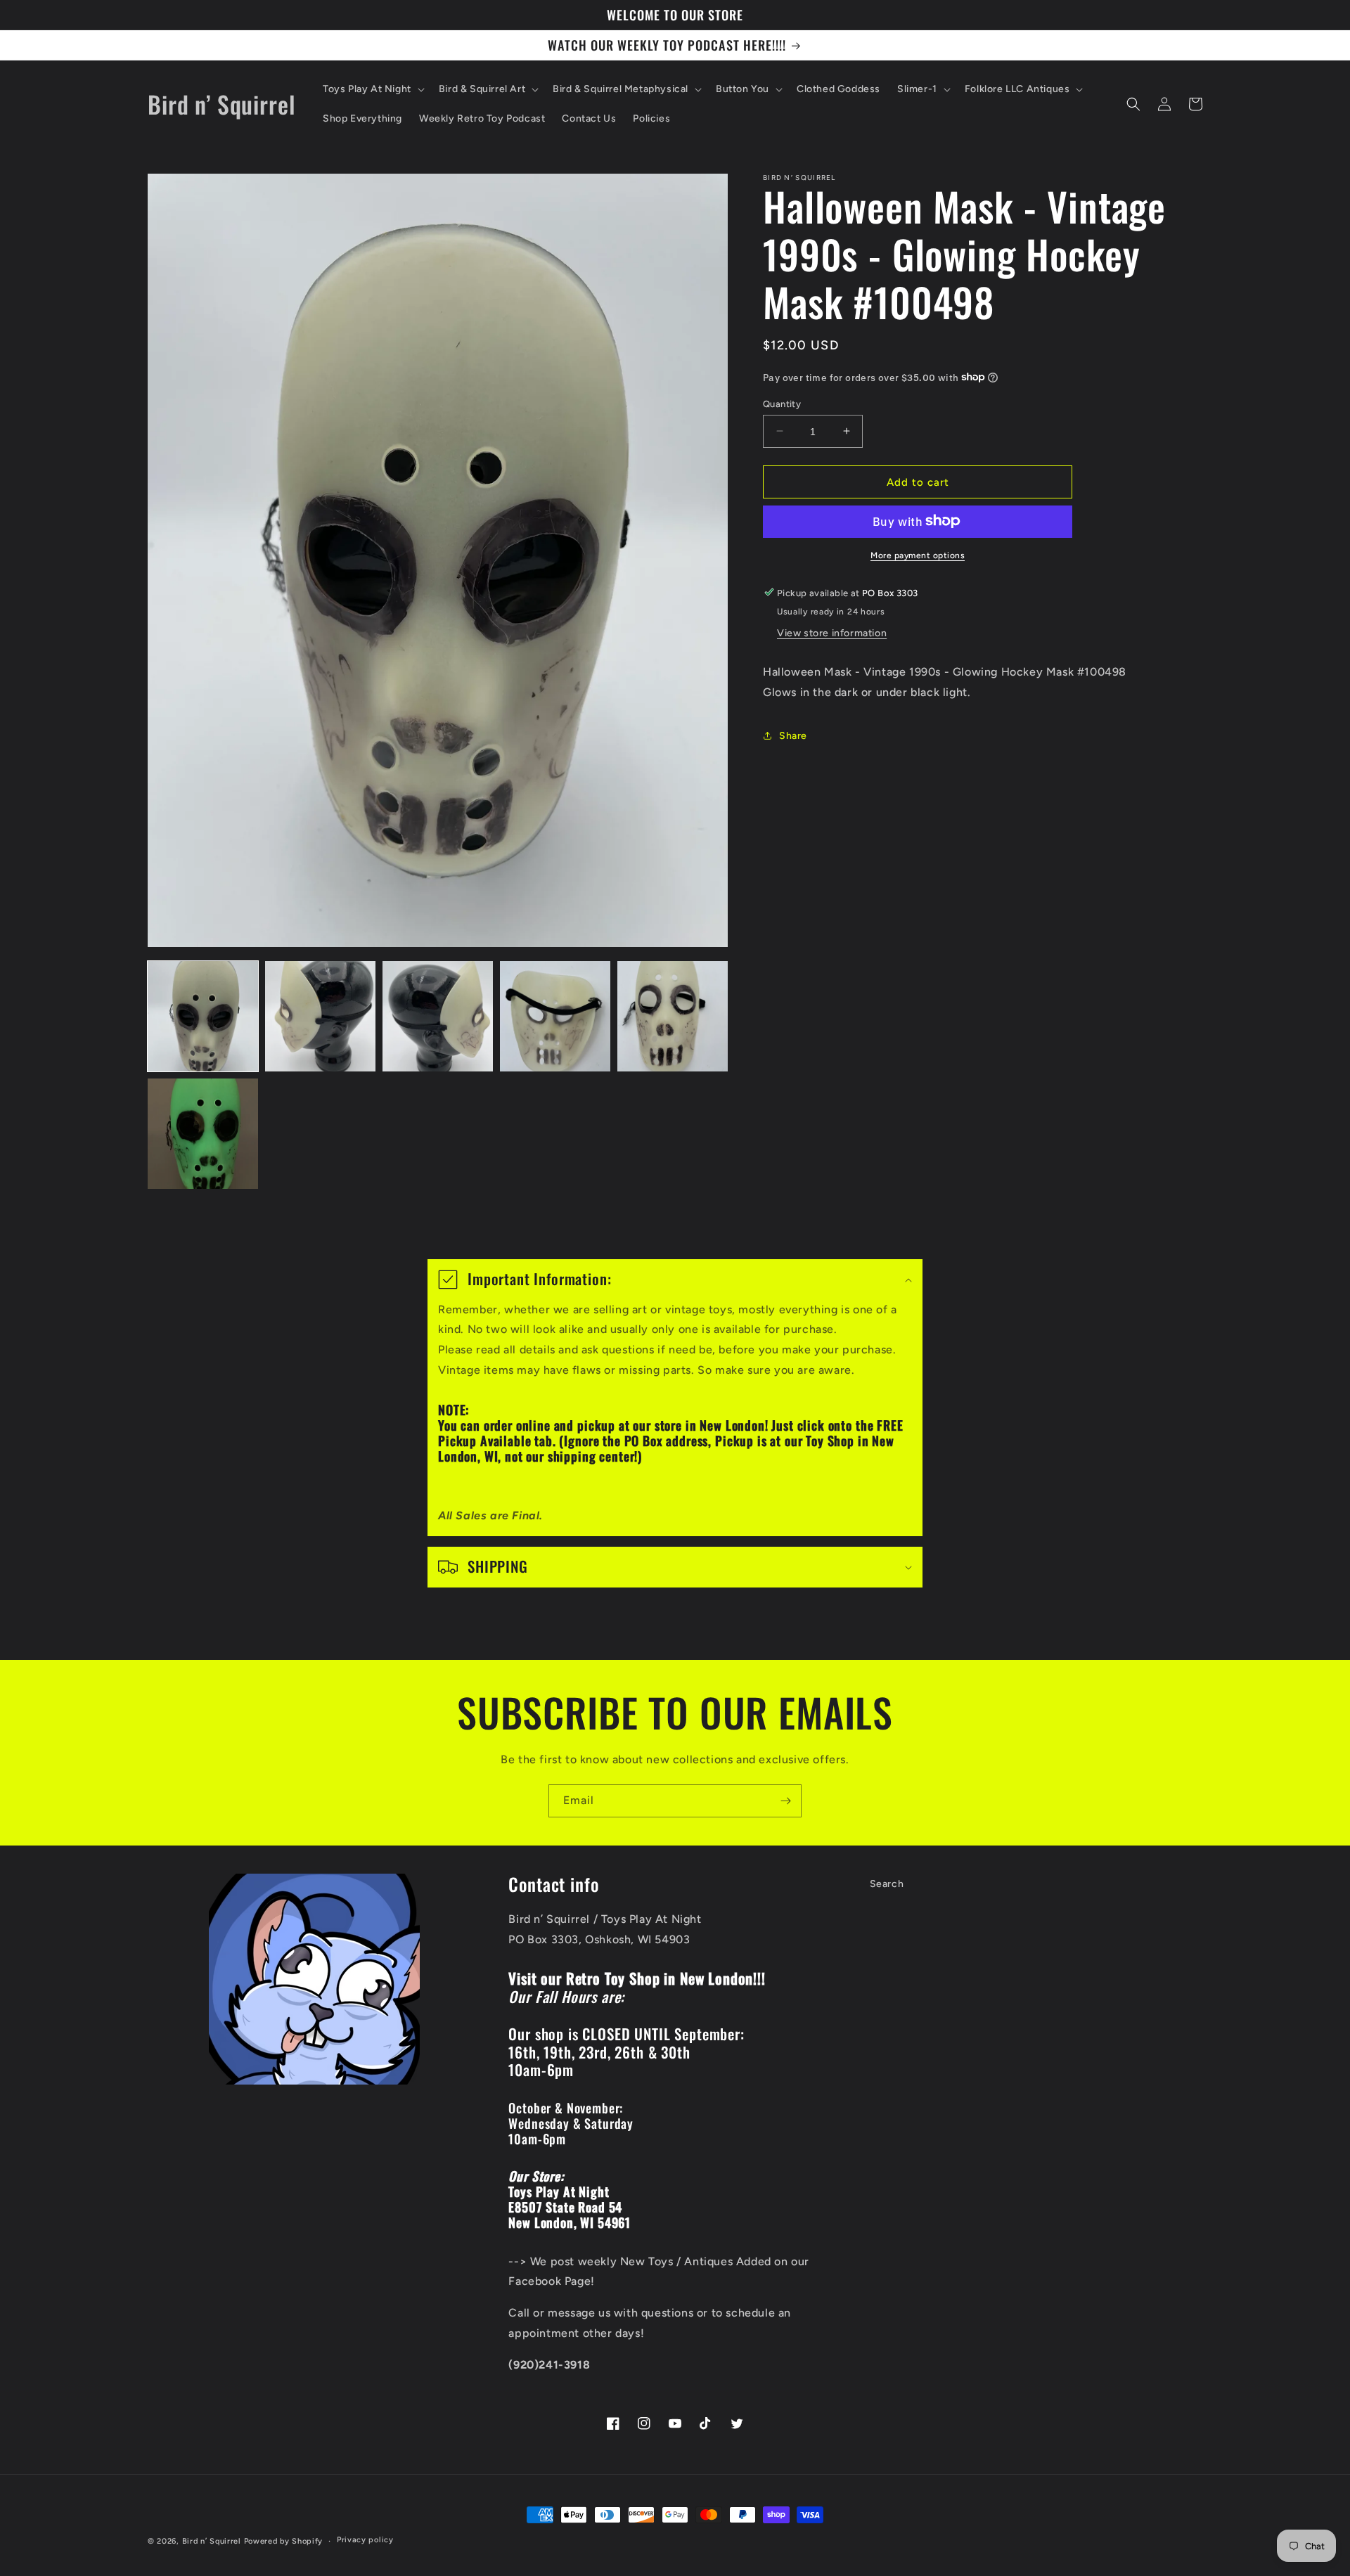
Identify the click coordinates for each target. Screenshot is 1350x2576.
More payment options (918, 555)
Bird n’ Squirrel (213, 2541)
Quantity (782, 403)
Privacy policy (365, 2540)
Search (887, 1884)
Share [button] (793, 735)
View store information (832, 632)
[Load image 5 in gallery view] (673, 1016)
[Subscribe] (785, 1801)
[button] (372, 89)
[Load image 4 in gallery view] (555, 1016)
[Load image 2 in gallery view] (320, 1016)
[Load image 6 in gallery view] (203, 1134)
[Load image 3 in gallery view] (438, 1016)
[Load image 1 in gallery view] (203, 1016)
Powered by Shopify (284, 2541)
